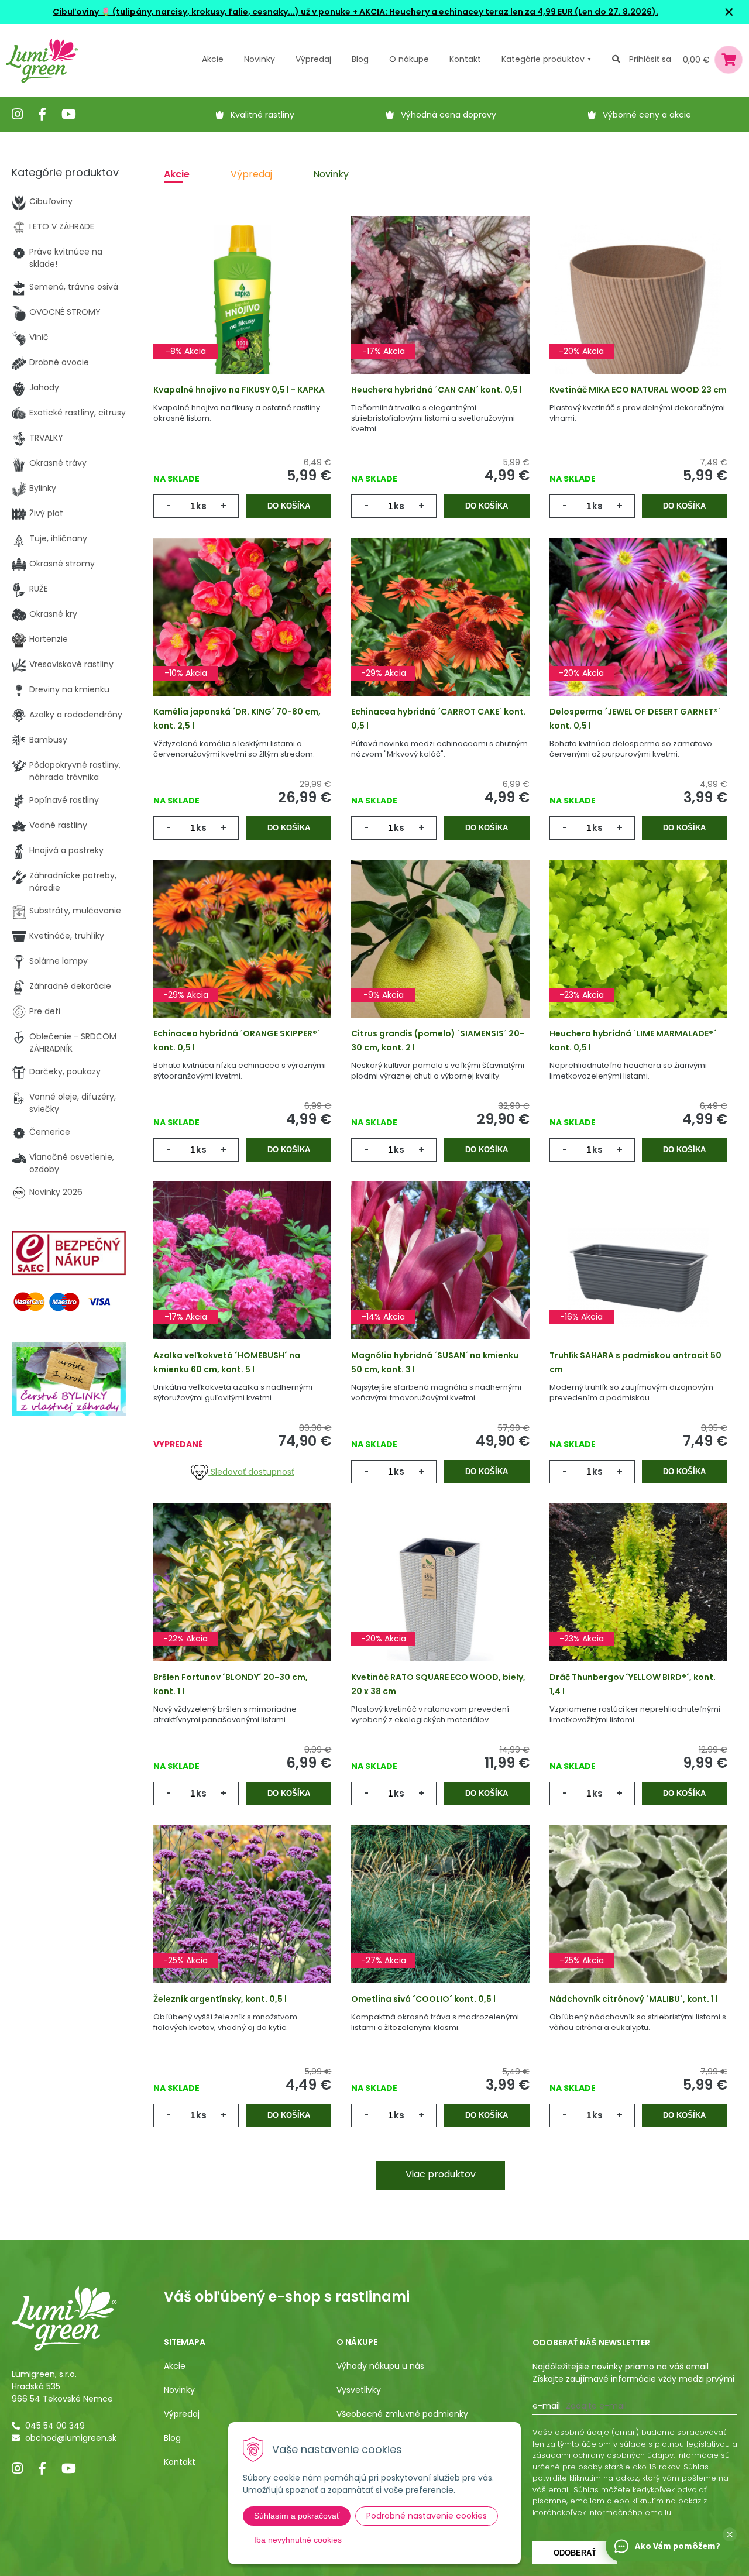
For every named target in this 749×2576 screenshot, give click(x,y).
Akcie (213, 59)
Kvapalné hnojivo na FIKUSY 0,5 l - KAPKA (239, 390)
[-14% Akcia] (440, 1277)
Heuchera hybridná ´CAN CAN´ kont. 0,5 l (437, 390)
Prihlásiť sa (650, 59)
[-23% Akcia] (638, 955)
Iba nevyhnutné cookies (298, 2540)
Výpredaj (313, 59)
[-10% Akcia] (242, 633)
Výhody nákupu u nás (380, 2366)
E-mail (546, 2406)
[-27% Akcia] (440, 1921)
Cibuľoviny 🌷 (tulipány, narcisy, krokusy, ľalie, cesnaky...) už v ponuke (202, 12)
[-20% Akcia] (638, 311)
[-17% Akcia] (440, 311)
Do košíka (289, 506)
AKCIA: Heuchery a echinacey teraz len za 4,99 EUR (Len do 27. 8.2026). (508, 12)
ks (201, 506)
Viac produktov (441, 2174)
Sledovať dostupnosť (251, 1472)
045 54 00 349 (55, 2426)
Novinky (260, 59)
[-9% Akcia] (440, 955)
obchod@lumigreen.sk (71, 2438)
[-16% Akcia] (638, 1277)
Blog (172, 2438)
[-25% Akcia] (242, 1921)
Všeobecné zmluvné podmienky (402, 2414)
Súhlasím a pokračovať (297, 2516)
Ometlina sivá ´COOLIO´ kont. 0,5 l (423, 1999)
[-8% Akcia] (242, 311)
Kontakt (180, 2462)
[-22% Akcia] (242, 1599)
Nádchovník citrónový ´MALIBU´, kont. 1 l (634, 1999)
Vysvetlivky (359, 2390)
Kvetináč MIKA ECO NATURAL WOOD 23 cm (638, 390)
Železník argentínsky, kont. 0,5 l (220, 1999)
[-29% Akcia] (440, 633)
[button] (730, 2534)
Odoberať (575, 2553)
